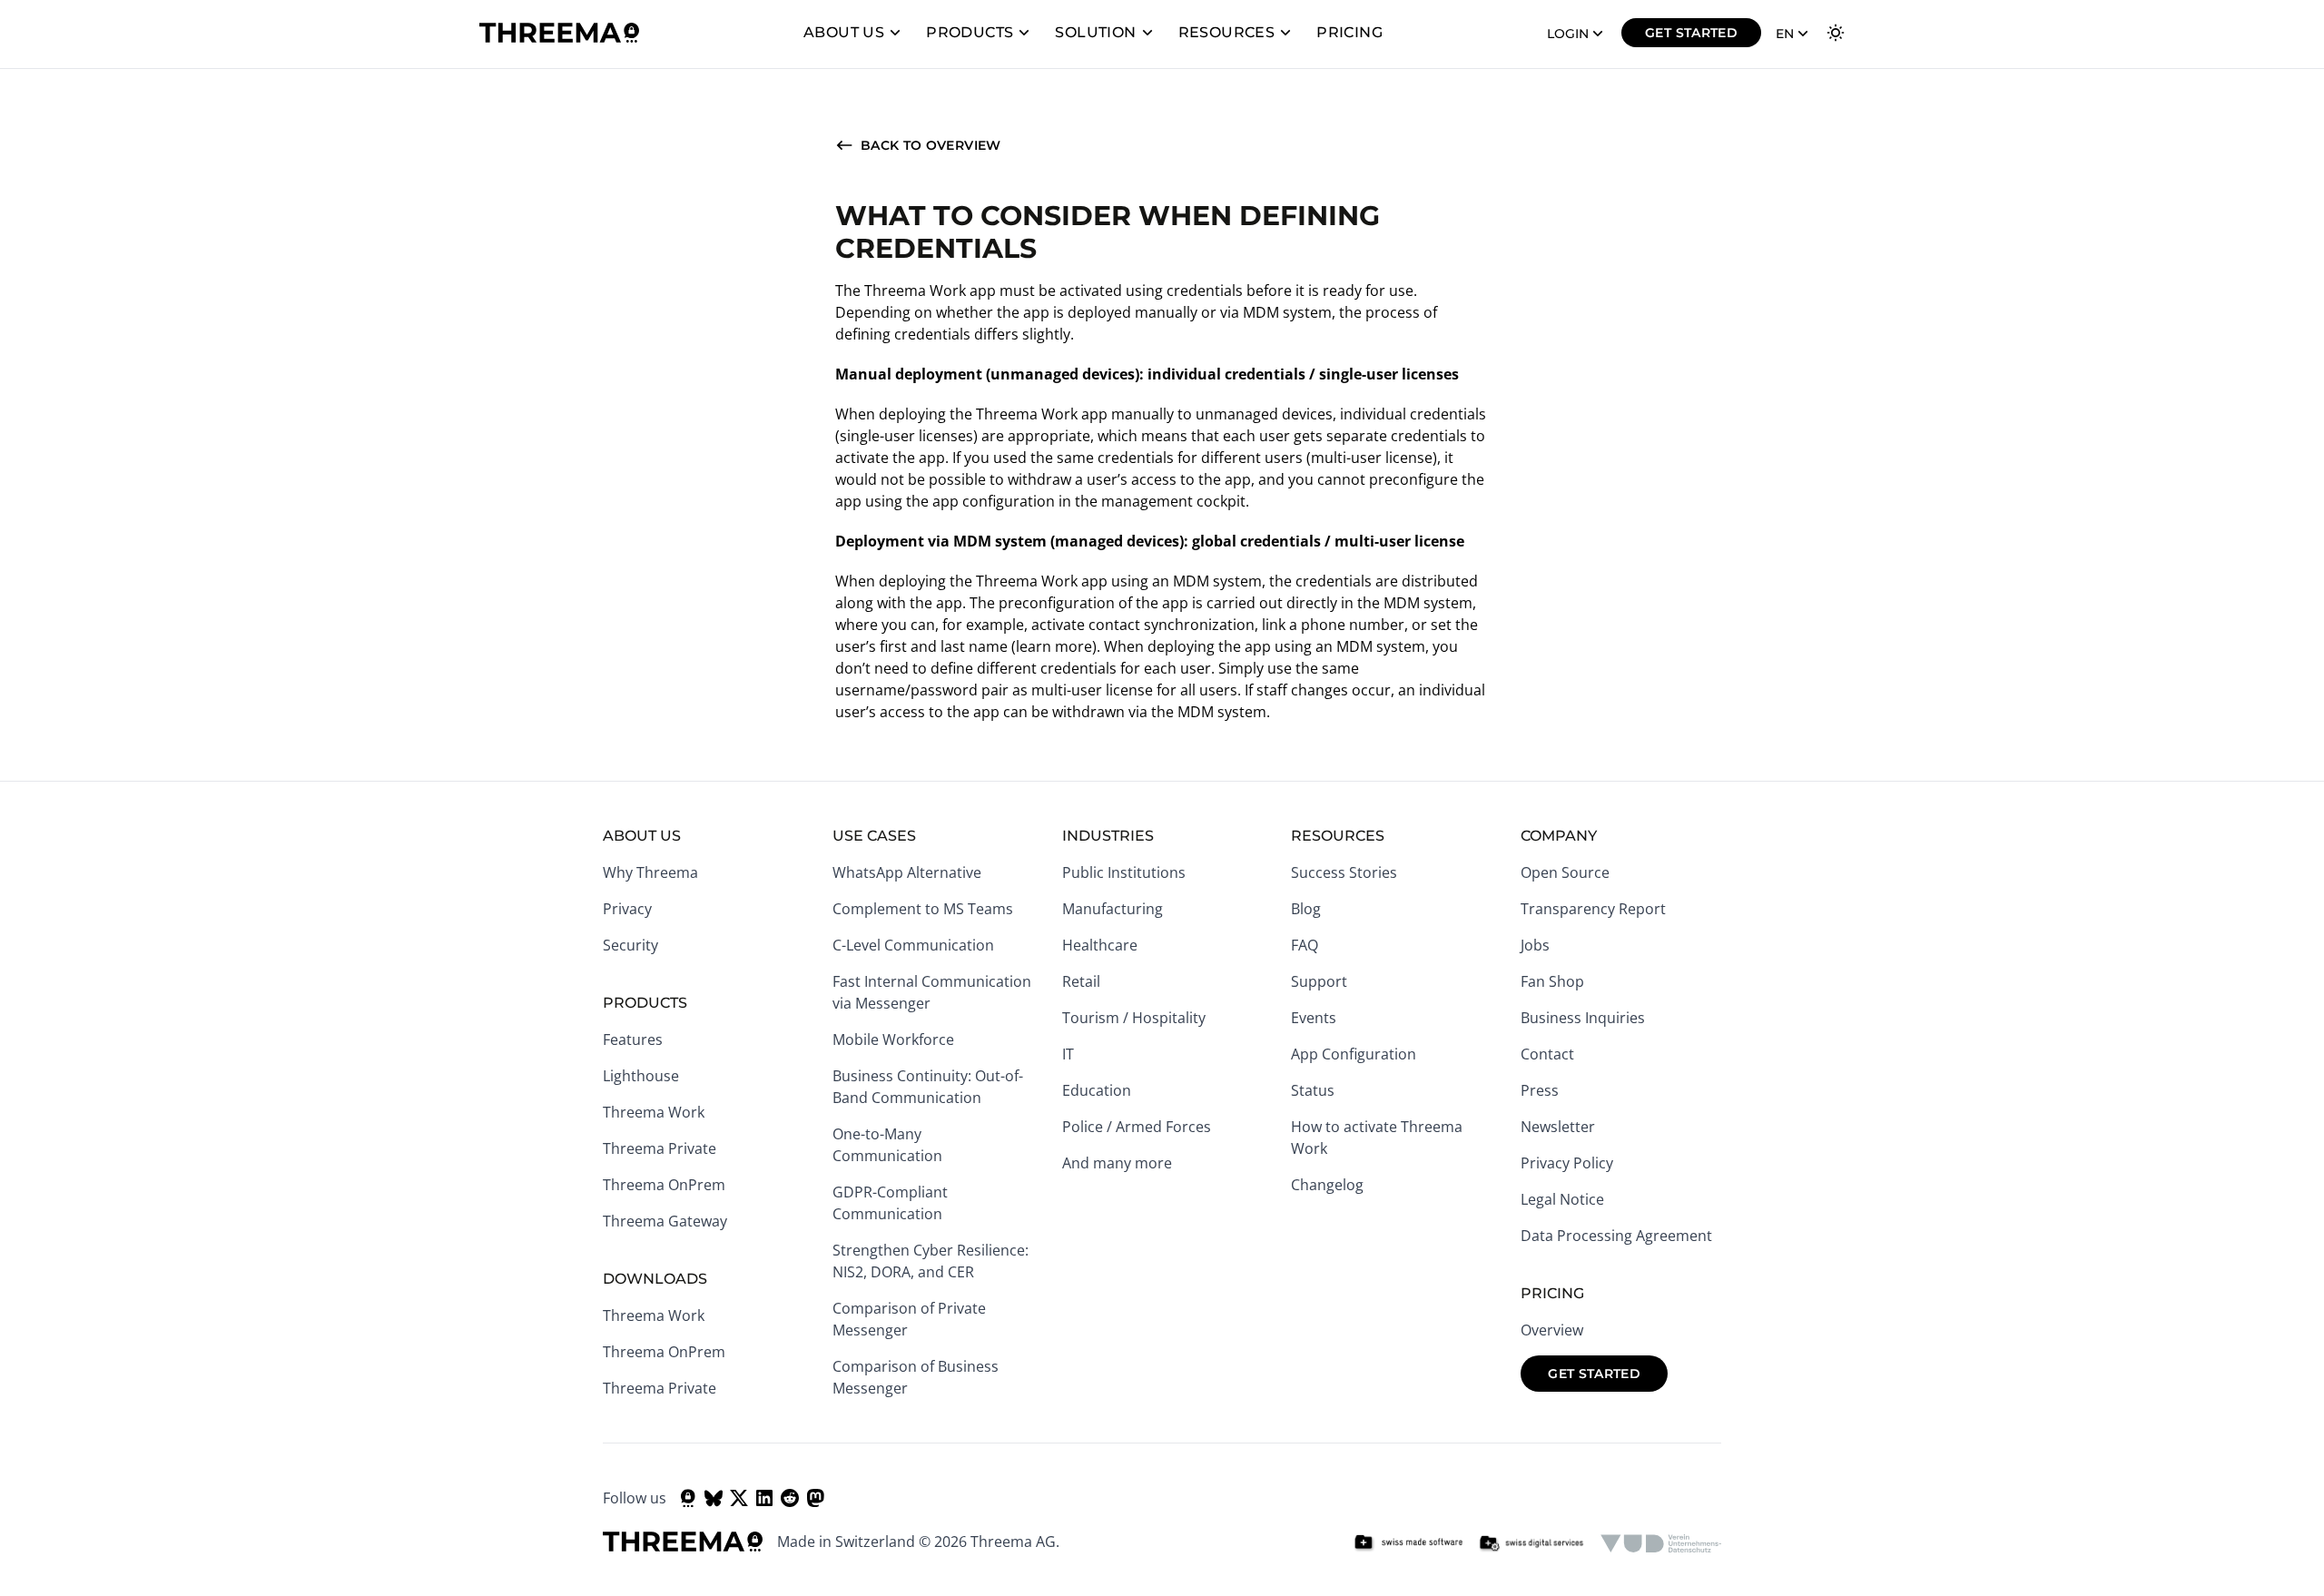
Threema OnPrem (664, 1185)
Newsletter (1558, 1127)
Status (1313, 1090)
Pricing (1349, 32)
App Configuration (1354, 1054)
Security (630, 945)
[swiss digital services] (1531, 1543)
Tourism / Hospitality (1134, 1018)
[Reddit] (790, 1498)
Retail (1081, 981)
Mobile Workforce (893, 1039)
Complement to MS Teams (923, 909)
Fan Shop (1552, 981)
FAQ (1305, 945)
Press (1540, 1090)
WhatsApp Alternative (907, 872)
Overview (1552, 1330)
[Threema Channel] (688, 1498)
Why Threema (650, 872)
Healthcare (1100, 945)
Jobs (1535, 945)
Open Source (1565, 872)
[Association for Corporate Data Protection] (1661, 1543)
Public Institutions (1124, 872)
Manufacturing (1113, 909)
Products (970, 32)
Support (1319, 981)
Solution (1095, 32)
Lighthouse (641, 1076)
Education (1097, 1090)
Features (633, 1039)
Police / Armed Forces (1137, 1127)
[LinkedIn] (764, 1498)
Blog (1306, 909)
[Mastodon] (815, 1498)
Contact (1547, 1054)
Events (1314, 1018)
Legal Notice (1562, 1199)
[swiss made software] (1408, 1543)
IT (1068, 1054)
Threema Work (654, 1112)
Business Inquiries (1583, 1018)
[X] (739, 1498)
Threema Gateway (665, 1221)
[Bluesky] (714, 1498)
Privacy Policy (1567, 1163)
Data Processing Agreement (1616, 1236)
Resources (1227, 32)
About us (844, 32)
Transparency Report (1593, 909)
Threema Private (660, 1148)
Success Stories (1344, 872)
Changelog (1327, 1185)
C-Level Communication (913, 945)
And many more (1117, 1163)
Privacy (627, 909)
